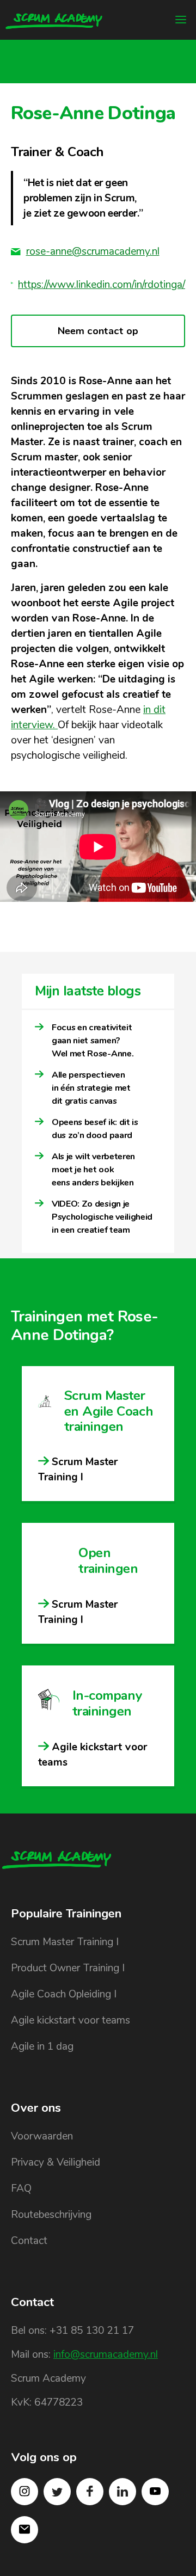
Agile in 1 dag (42, 2046)
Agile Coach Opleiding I (64, 1994)
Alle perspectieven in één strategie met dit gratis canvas (91, 1088)
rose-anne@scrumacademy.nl (93, 251)
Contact (29, 2241)
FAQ (21, 2188)
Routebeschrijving (51, 2215)
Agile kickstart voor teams (71, 2020)
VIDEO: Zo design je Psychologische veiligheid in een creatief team (102, 1217)
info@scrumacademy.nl (106, 2354)
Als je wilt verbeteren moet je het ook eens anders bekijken (93, 1170)
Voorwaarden (42, 2136)
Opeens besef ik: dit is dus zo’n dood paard (95, 1129)
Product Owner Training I (68, 1968)
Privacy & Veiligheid (56, 2162)
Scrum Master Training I (65, 1942)
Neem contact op (98, 331)
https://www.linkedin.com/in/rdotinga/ (102, 285)
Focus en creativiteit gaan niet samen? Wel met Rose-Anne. (93, 1041)
